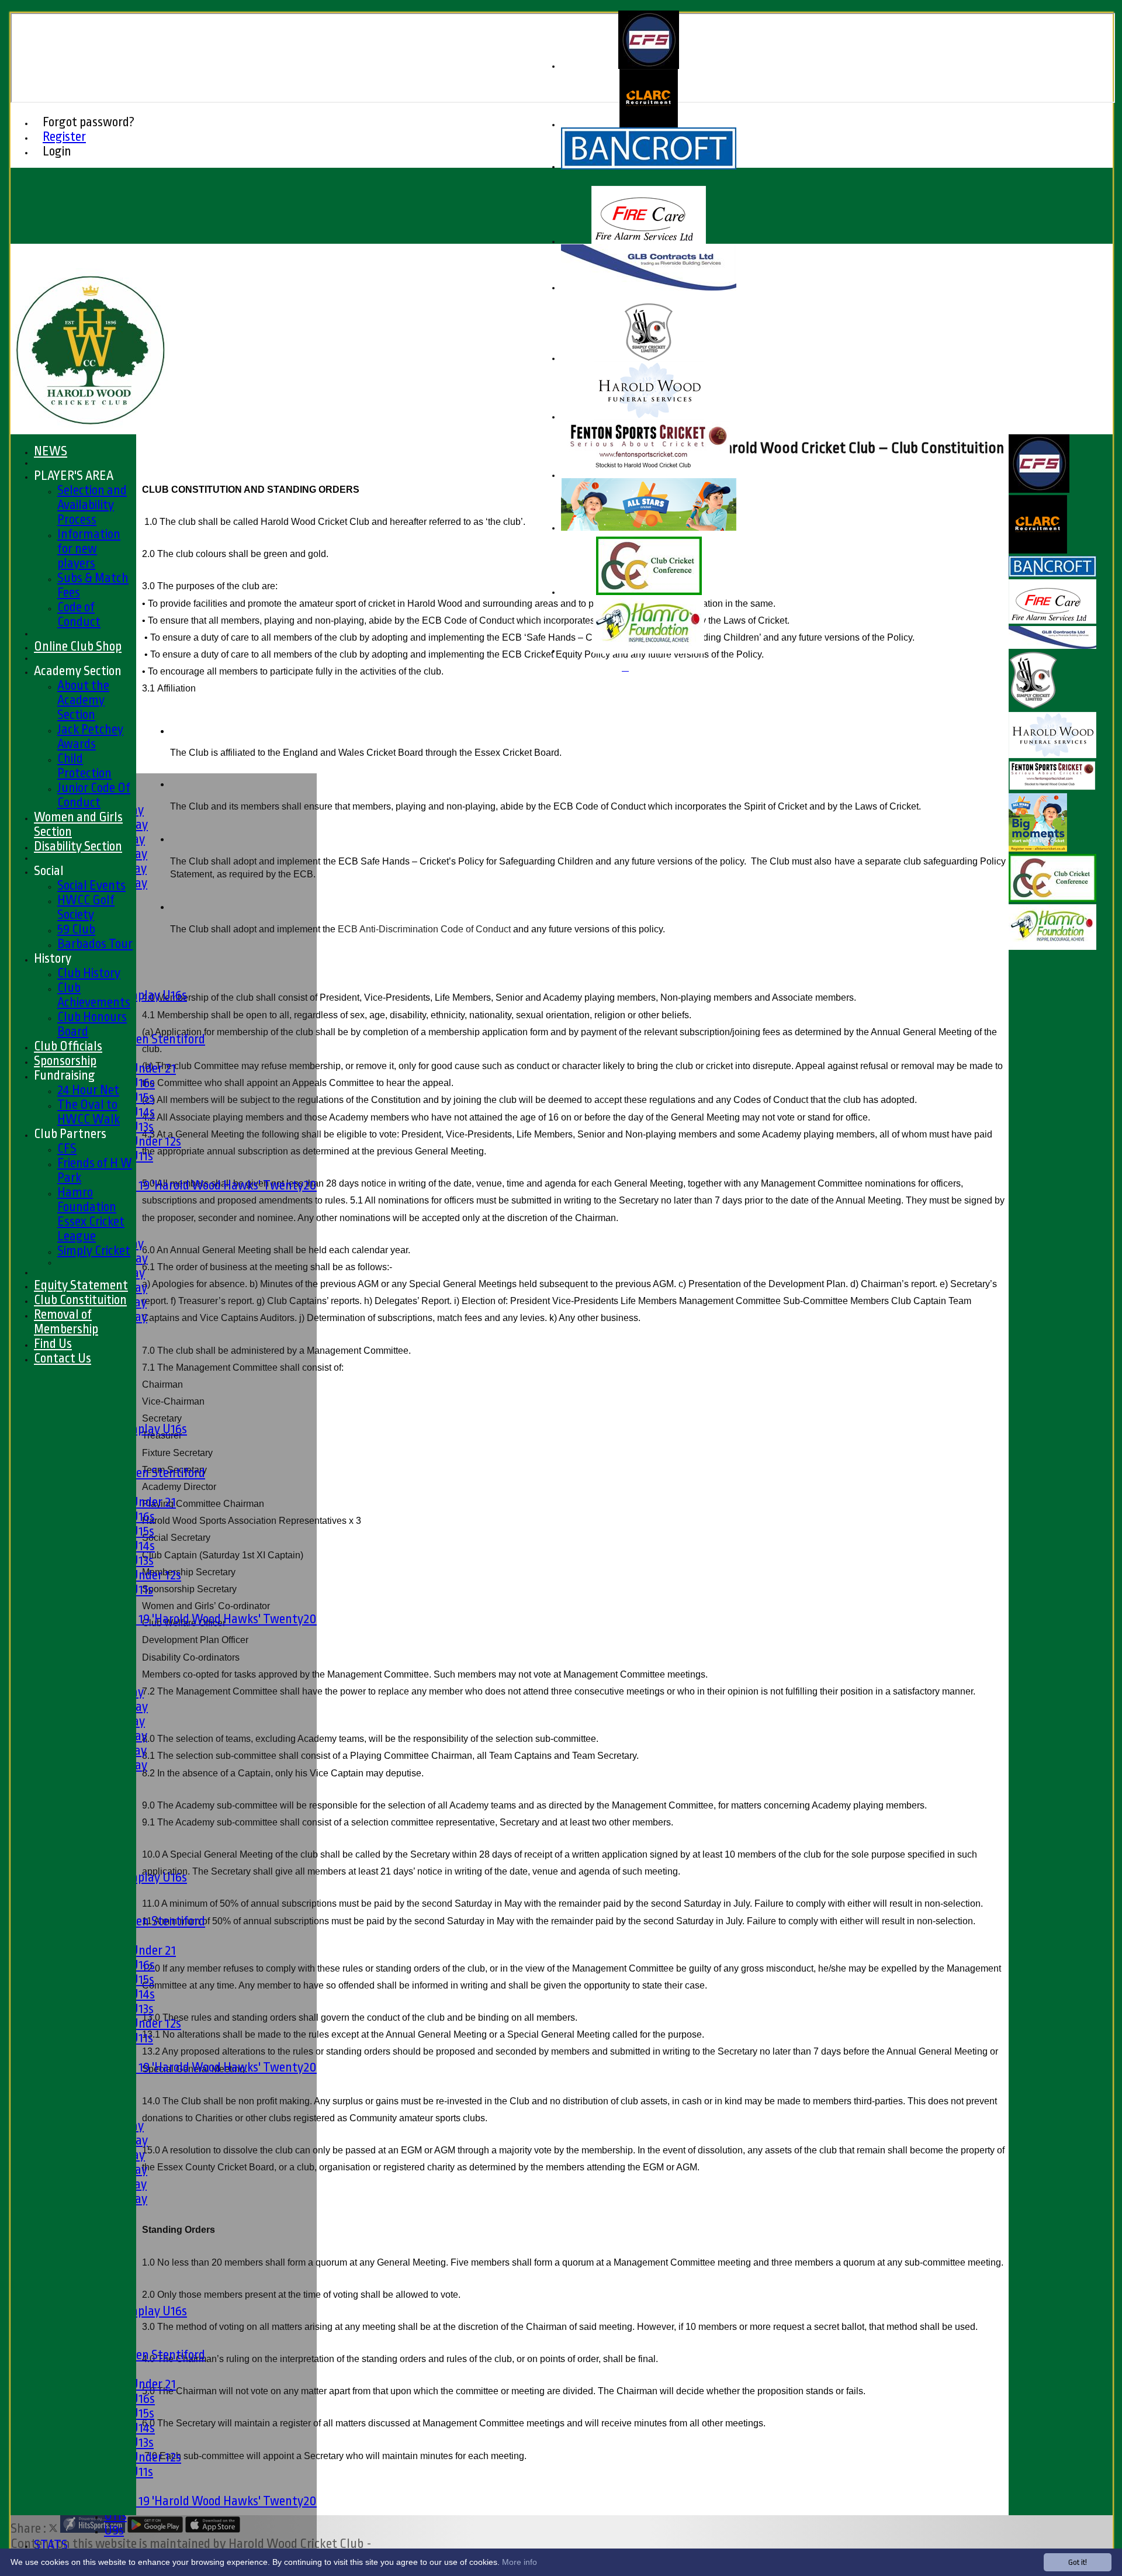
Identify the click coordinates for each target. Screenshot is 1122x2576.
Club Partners (70, 1134)
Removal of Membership (66, 1322)
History (53, 958)
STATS (51, 2545)
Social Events (91, 885)
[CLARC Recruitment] (649, 125)
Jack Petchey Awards (90, 737)
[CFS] (649, 66)
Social (49, 871)
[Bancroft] (649, 167)
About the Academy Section (83, 700)
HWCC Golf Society (86, 907)
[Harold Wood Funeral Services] (649, 417)
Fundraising (65, 1075)
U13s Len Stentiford (155, 1039)
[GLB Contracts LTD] (649, 288)
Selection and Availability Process (92, 505)
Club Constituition (80, 1300)
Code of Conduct (79, 614)
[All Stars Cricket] (649, 528)
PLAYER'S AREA (74, 476)
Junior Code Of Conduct (94, 795)
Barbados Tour (95, 944)
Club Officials (68, 1046)
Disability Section (78, 846)
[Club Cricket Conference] (649, 592)
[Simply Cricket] (649, 359)
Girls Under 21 (140, 1068)
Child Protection (84, 766)
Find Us (53, 1344)
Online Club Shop (78, 646)
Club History (89, 973)
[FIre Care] (649, 242)
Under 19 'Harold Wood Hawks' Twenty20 (210, 1185)
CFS (67, 1148)
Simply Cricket (94, 1251)
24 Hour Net (88, 1090)
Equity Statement (81, 1285)
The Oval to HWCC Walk (89, 1112)
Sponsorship (65, 1061)
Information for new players (89, 549)
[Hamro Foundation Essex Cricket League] (649, 651)
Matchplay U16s (146, 995)
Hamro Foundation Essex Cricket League (91, 1214)
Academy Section (78, 671)
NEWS (51, 451)
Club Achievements (94, 995)
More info (520, 2562)
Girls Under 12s (143, 1141)
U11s (115, 2516)
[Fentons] (649, 476)
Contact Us (63, 1358)
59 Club (76, 929)
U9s (114, 2530)
